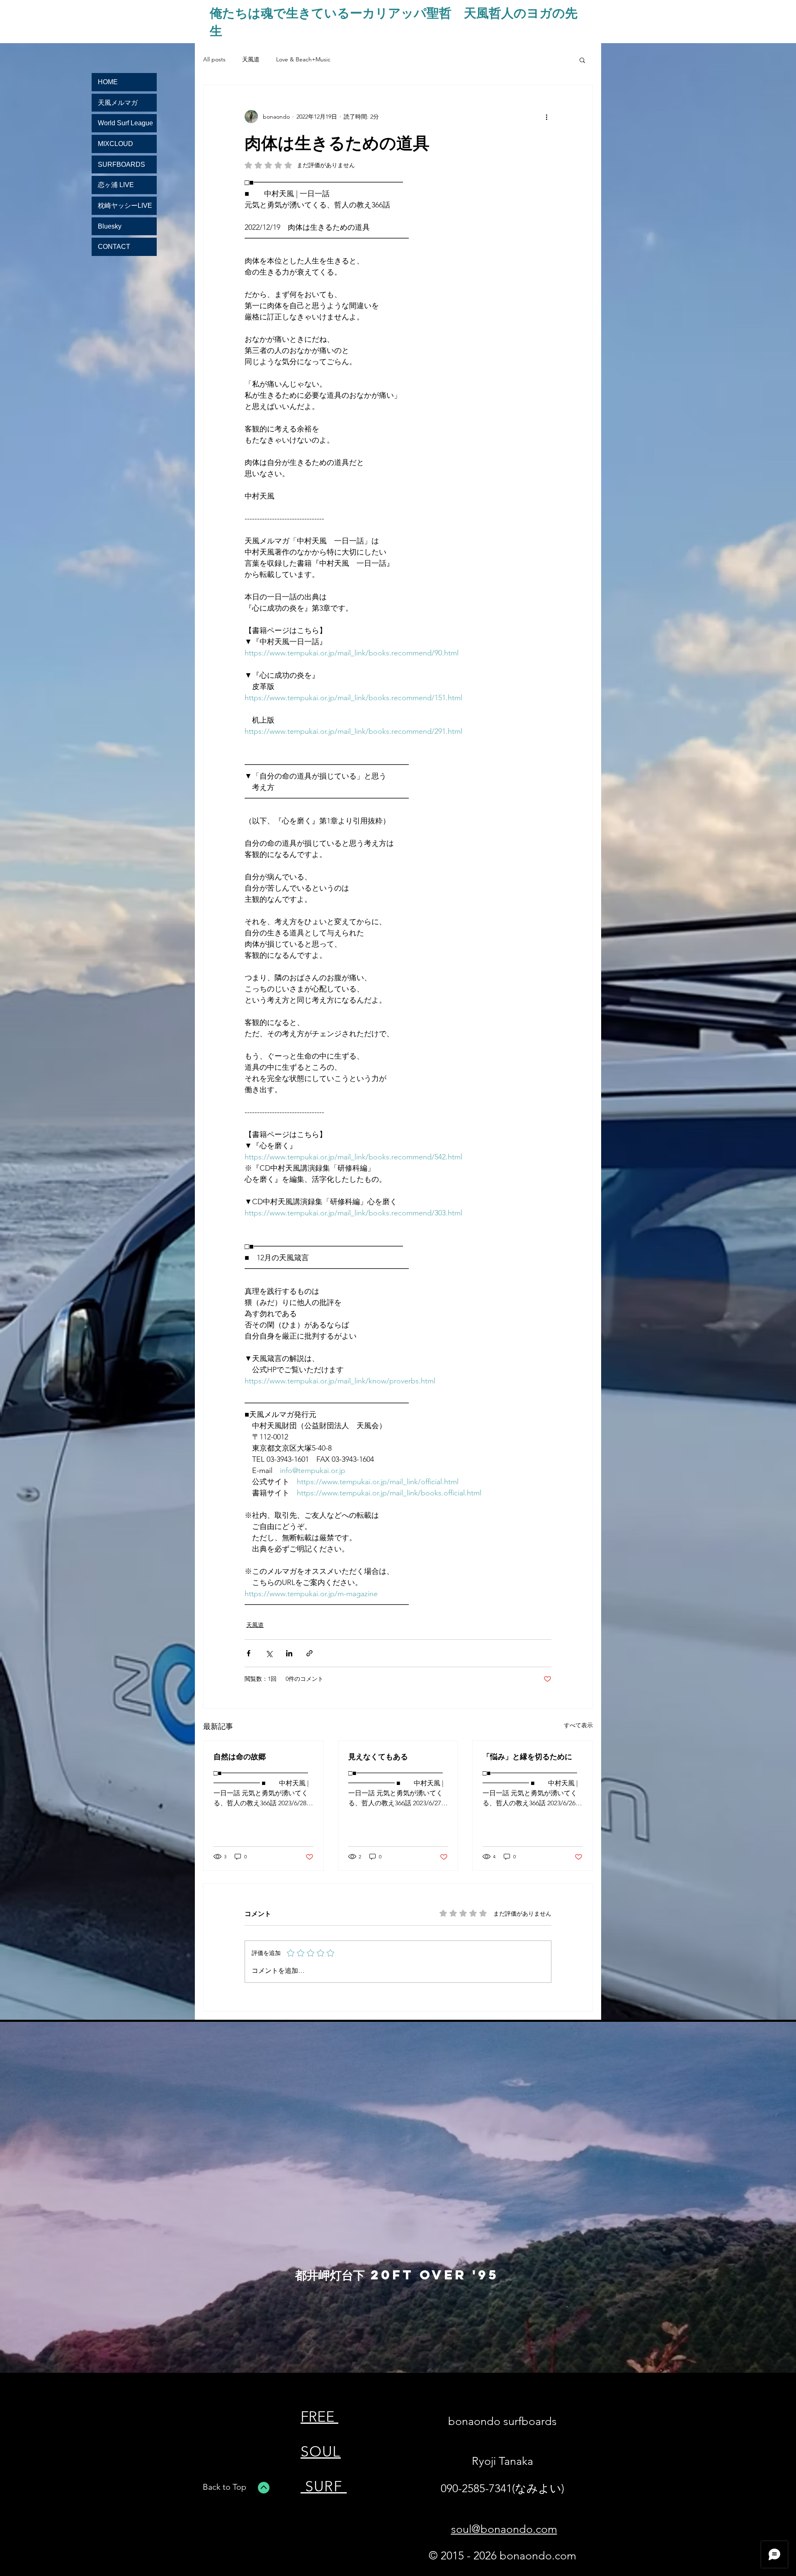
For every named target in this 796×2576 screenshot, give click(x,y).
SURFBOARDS (121, 164)
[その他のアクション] (546, 117)
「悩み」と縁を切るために (527, 1756)
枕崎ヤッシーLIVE (125, 206)
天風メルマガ (118, 103)
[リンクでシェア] (309, 1653)
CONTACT (114, 247)
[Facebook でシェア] (249, 1653)
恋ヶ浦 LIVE (116, 185)
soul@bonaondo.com (504, 2529)
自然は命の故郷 (240, 1756)
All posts (214, 59)
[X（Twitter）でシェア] (269, 1653)
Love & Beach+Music (303, 59)
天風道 (251, 59)
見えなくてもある (378, 1756)
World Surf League (125, 123)
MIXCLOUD (115, 144)
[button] (582, 60)
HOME (108, 82)
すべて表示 (578, 1725)
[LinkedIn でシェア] (289, 1653)
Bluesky (110, 226)
